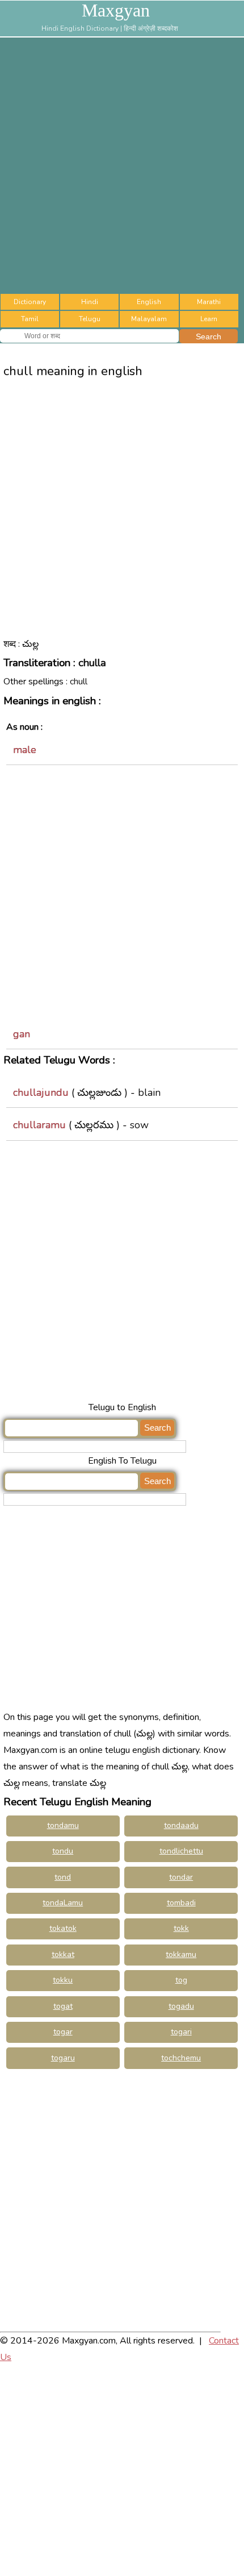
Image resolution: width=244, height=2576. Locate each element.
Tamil (30, 319)
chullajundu (41, 1092)
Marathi (209, 302)
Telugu (90, 319)
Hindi (90, 302)
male (25, 750)
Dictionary (30, 302)
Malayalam (149, 319)
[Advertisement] (122, 165)
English (149, 302)
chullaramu (39, 1125)
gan (22, 1034)
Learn (209, 319)
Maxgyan (116, 10)
